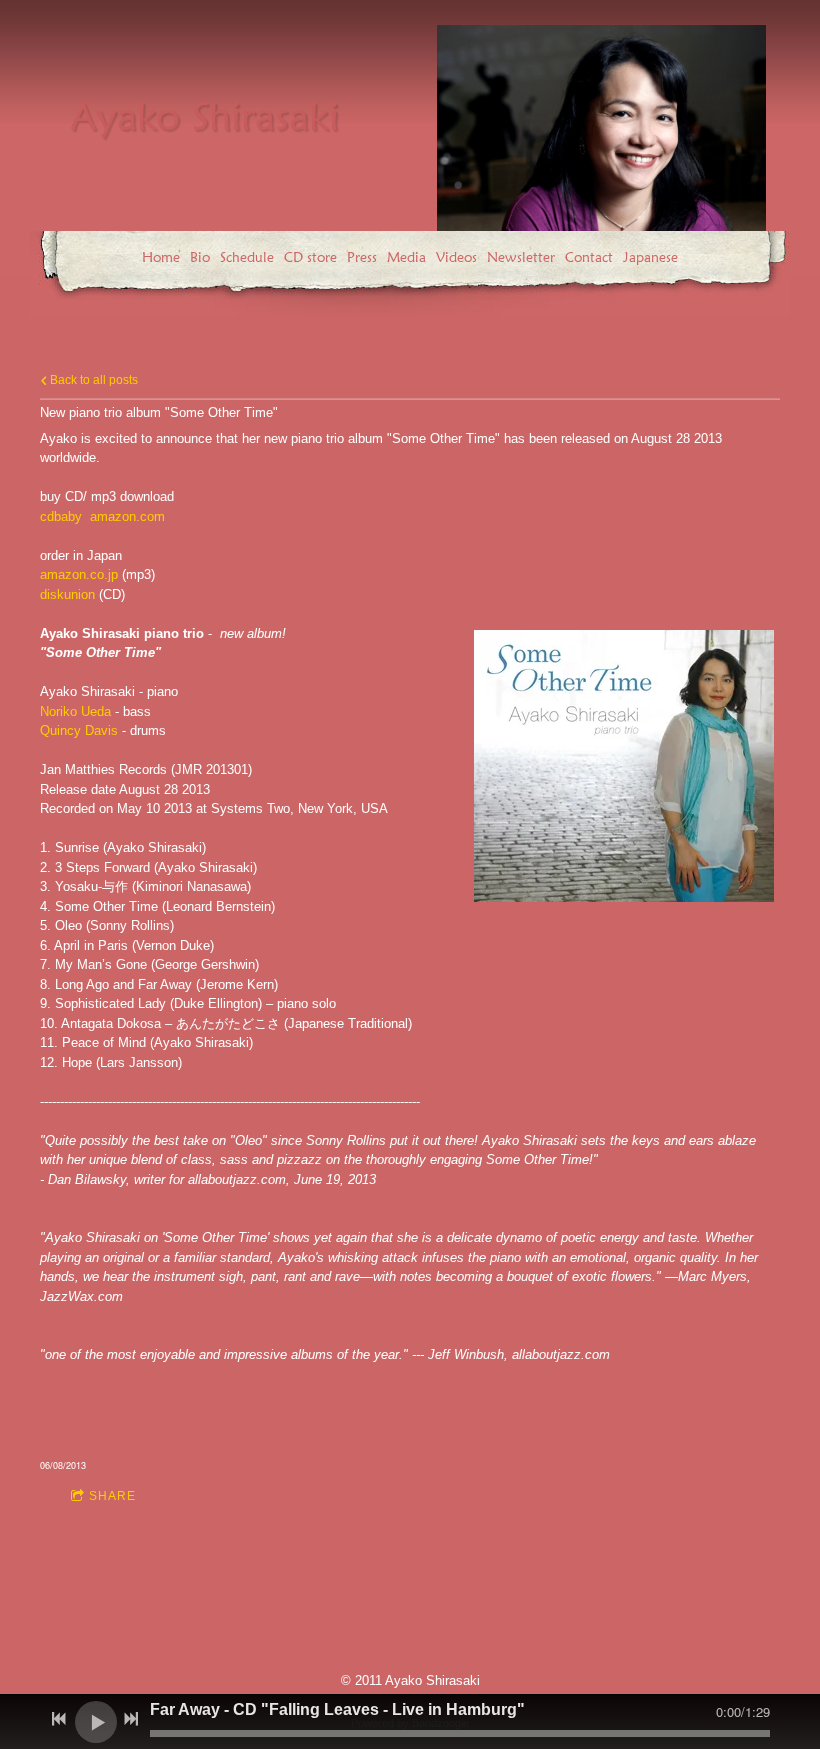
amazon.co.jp (79, 574)
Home (161, 257)
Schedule (247, 257)
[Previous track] (59, 1719)
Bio (200, 257)
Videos (456, 257)
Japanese (650, 257)
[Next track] (131, 1719)
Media (406, 257)
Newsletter (521, 257)
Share (112, 1496)
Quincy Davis (79, 730)
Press (362, 257)
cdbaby (61, 516)
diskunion (67, 594)
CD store (310, 257)
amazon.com (127, 516)
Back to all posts (92, 379)
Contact (589, 257)
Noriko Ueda (75, 711)
